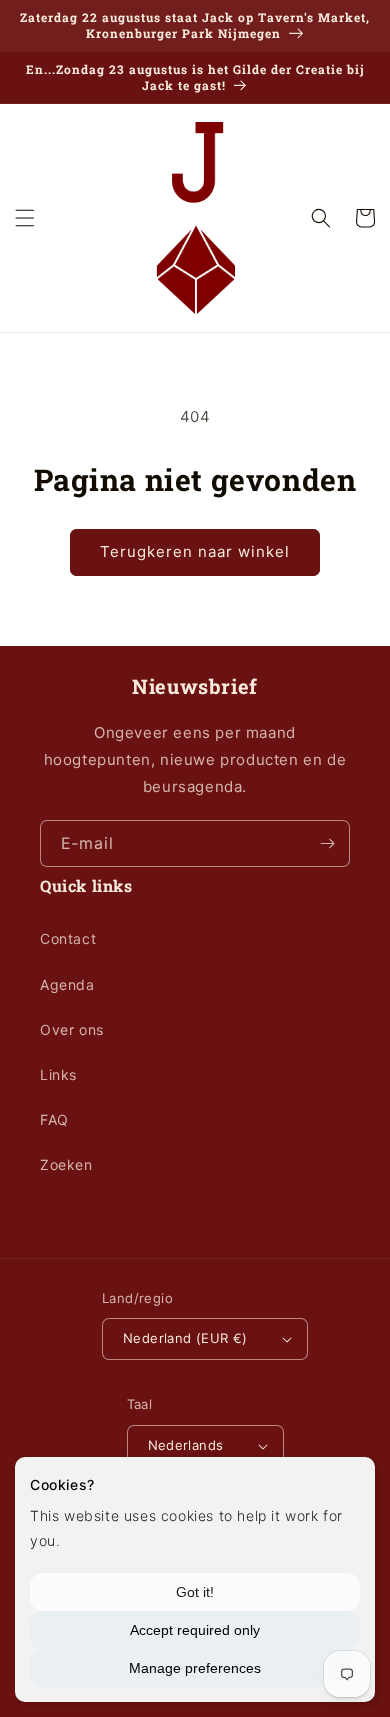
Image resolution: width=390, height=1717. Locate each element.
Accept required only (195, 1630)
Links (58, 1074)
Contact (68, 938)
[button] (25, 218)
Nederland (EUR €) (185, 1338)
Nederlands (186, 1445)
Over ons (72, 1029)
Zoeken (66, 1164)
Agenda (67, 984)
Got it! (195, 1592)
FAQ (54, 1119)
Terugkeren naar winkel (195, 551)
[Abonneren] (327, 843)
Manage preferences (195, 1668)
